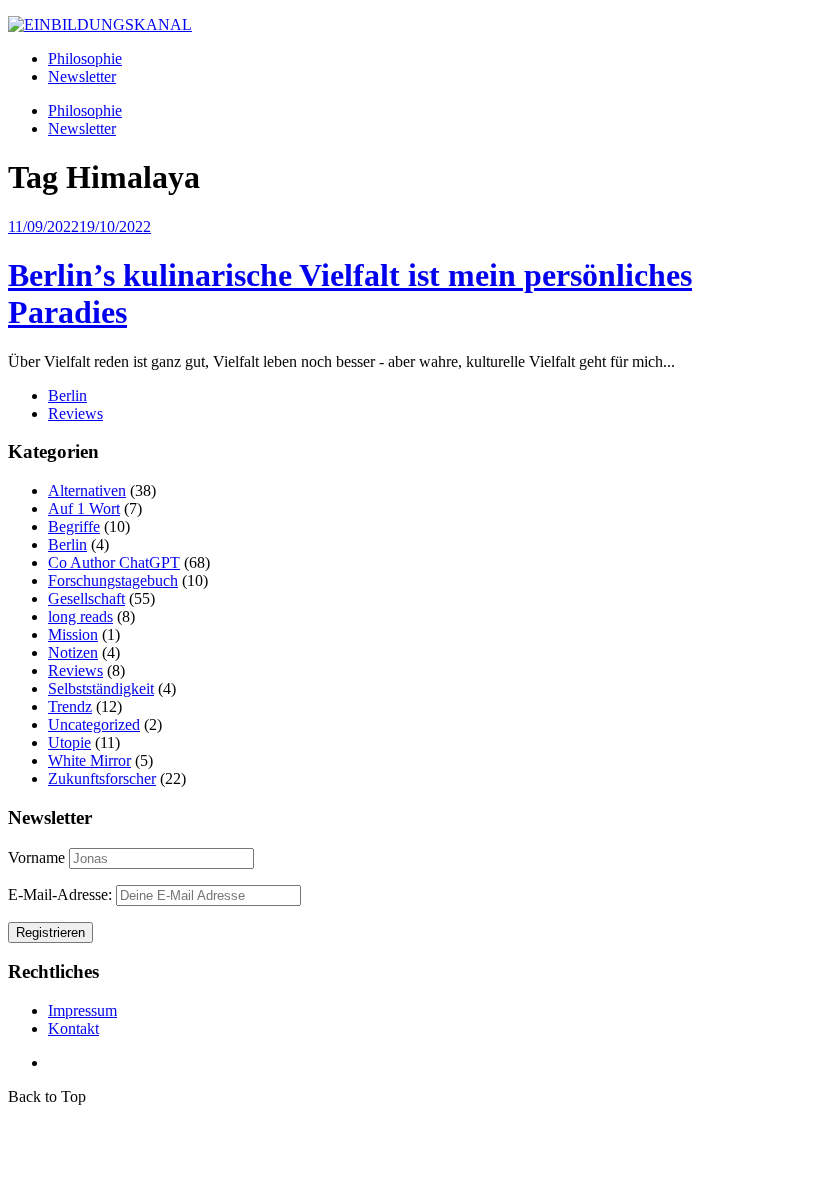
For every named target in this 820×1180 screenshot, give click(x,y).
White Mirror (89, 760)
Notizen (73, 652)
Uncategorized (94, 724)
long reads (80, 616)
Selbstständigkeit (101, 688)
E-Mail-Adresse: (62, 894)
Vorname (36, 857)
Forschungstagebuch (113, 580)
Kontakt (73, 1028)
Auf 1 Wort (84, 508)
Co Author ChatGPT (114, 562)
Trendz (70, 706)
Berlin (67, 395)
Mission (73, 634)
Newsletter (82, 76)
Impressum (82, 1010)
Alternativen (87, 490)
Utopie (69, 742)
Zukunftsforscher (102, 778)
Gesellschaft (86, 598)
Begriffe (74, 526)
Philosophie (85, 58)
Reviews (75, 413)
